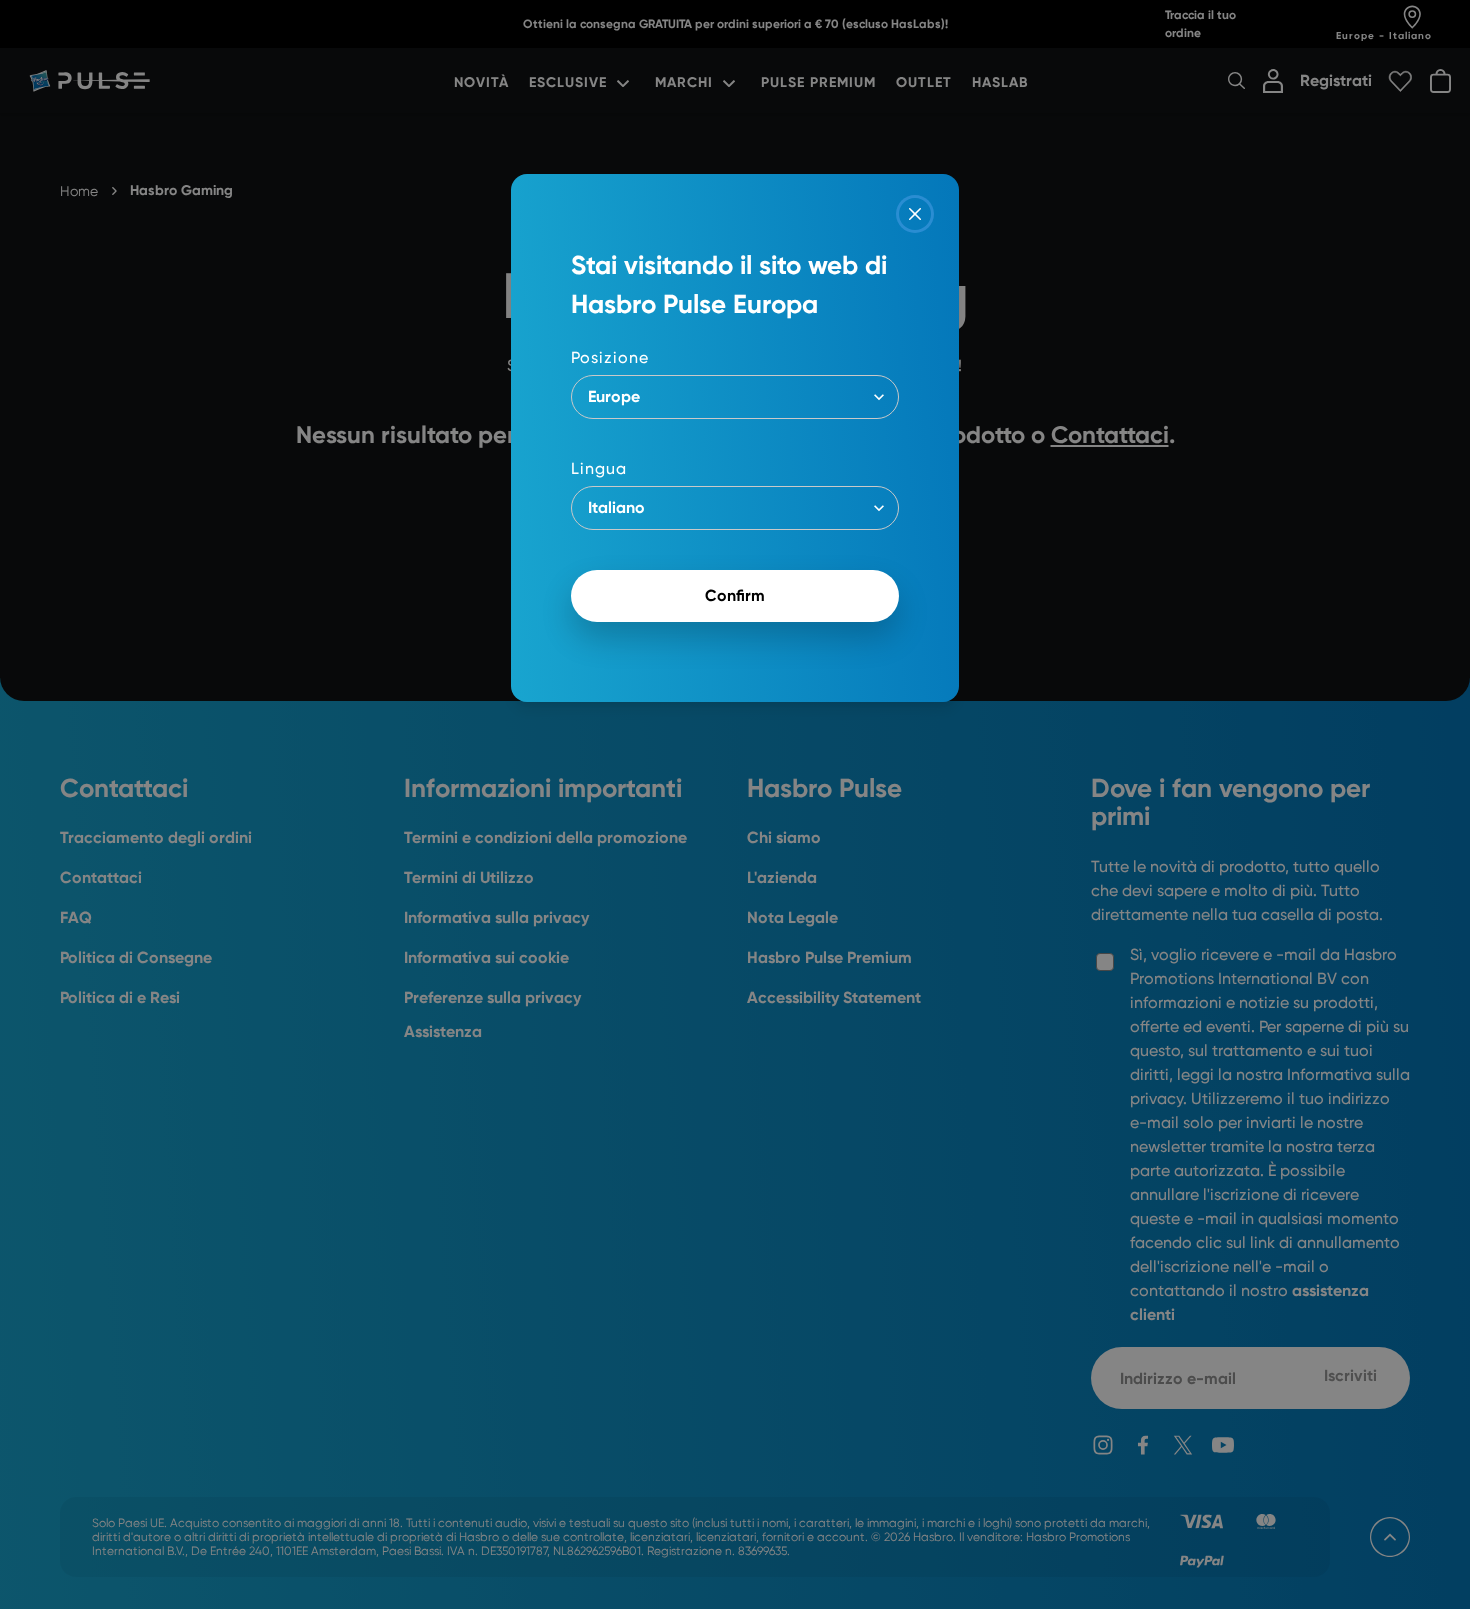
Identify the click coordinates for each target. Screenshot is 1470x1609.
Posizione (610, 357)
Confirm (735, 595)
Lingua (599, 468)
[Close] (915, 214)
